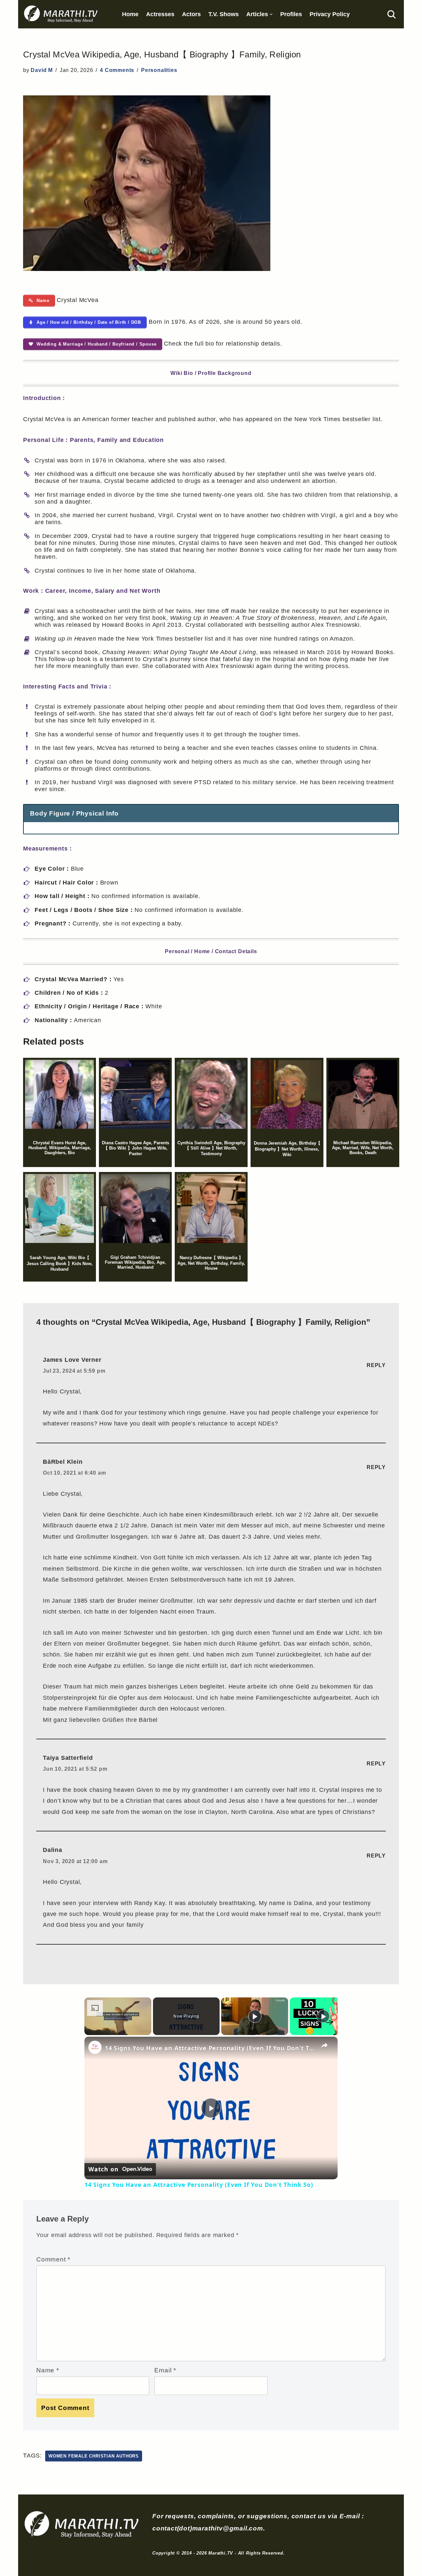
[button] (271, 14)
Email (165, 2370)
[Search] (392, 14)
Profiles (291, 14)
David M (42, 70)
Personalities (159, 70)
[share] (324, 2045)
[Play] (255, 2016)
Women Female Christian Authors (94, 2456)
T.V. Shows (224, 14)
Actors (191, 14)
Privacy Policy (330, 14)
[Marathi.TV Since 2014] (61, 14)
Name (48, 2370)
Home (130, 14)
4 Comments (117, 70)
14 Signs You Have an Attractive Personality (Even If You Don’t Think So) (210, 2048)
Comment (53, 2259)
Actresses (160, 14)
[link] (95, 2047)
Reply (376, 1365)
